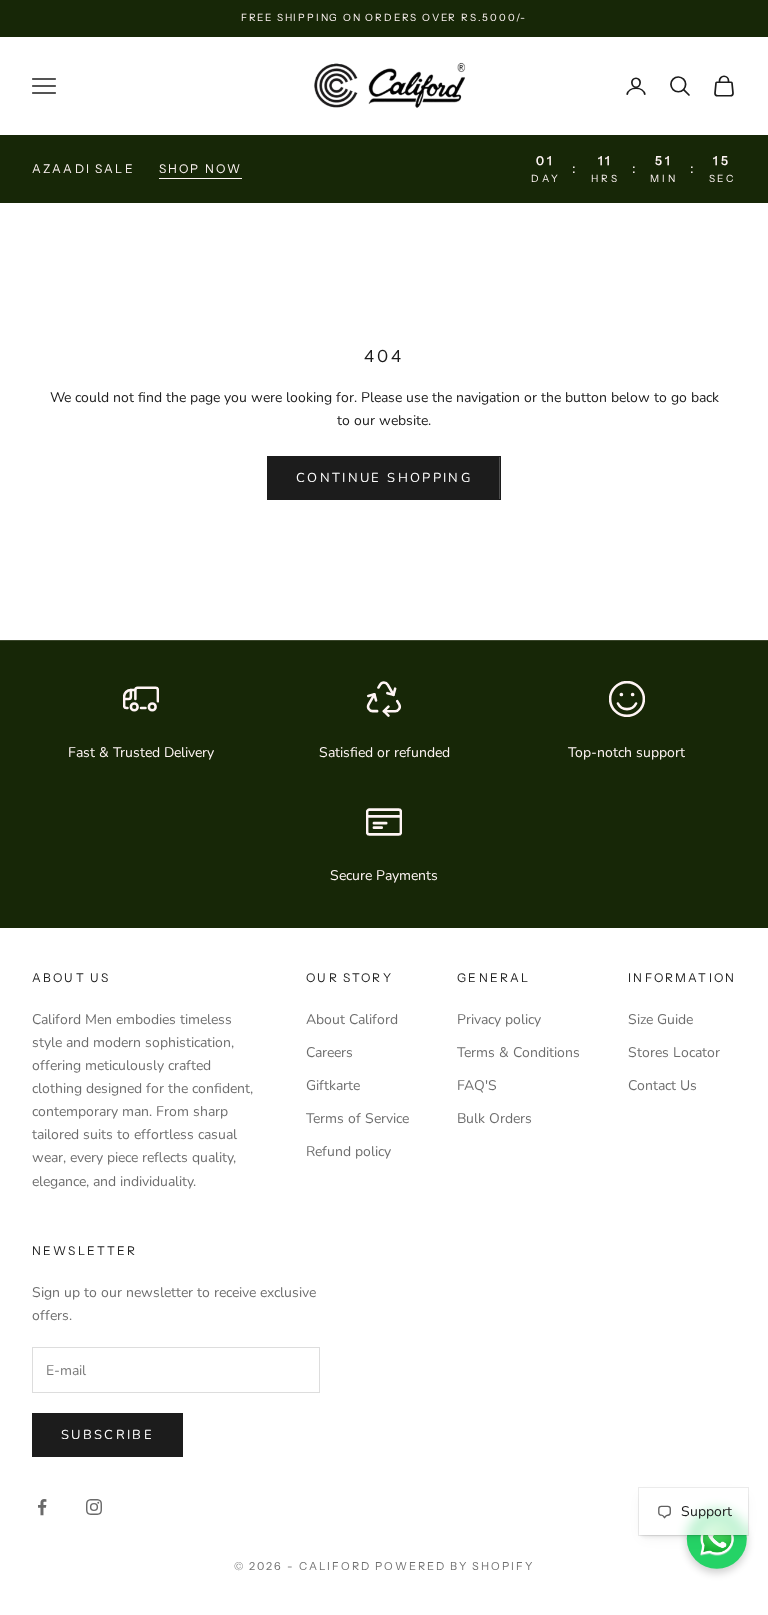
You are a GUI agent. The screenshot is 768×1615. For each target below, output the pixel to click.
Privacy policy (499, 1019)
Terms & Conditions (518, 1052)
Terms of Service (357, 1118)
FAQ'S (477, 1085)
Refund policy (348, 1151)
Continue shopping (384, 478)
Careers (329, 1052)
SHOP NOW (200, 168)
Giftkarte (333, 1085)
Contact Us (662, 1085)
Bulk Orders (494, 1118)
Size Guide (660, 1019)
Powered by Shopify (454, 1566)
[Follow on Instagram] (94, 1507)
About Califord (352, 1019)
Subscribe (107, 1435)
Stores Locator (674, 1052)
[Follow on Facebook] (42, 1507)
